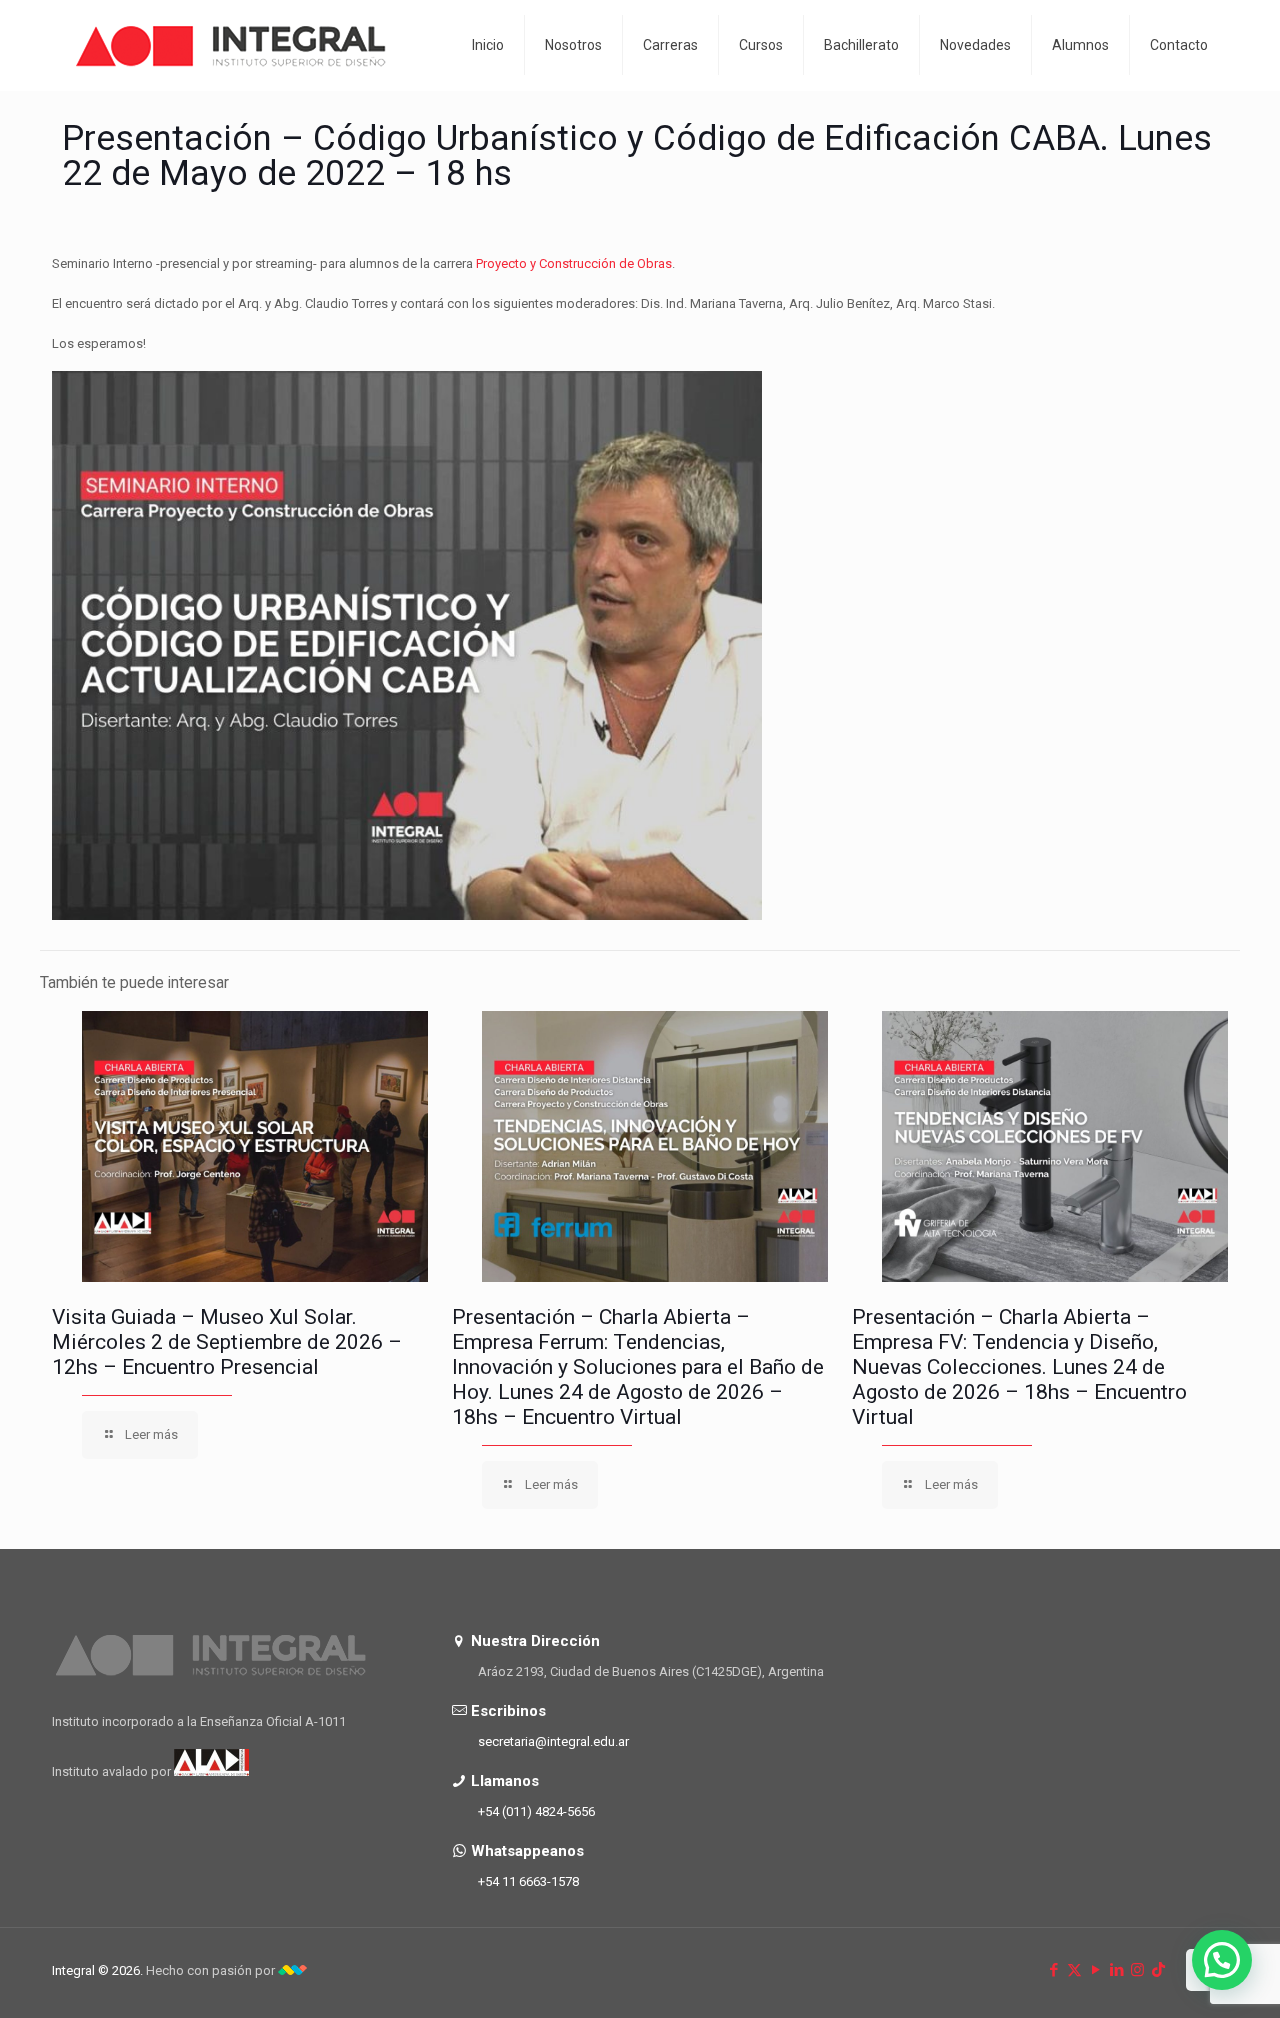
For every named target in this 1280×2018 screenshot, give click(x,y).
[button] (1222, 1960)
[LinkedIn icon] (1116, 1970)
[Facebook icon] (1053, 1970)
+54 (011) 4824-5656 (536, 1811)
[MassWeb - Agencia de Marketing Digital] (292, 1970)
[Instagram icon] (1137, 1970)
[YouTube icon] (1095, 1970)
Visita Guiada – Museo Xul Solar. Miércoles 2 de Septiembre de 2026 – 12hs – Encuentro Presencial (227, 1342)
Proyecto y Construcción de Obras (574, 263)
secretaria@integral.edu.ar (553, 1741)
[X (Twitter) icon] (1074, 1970)
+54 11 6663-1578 (528, 1881)
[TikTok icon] (1158, 1970)
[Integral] (232, 45)
